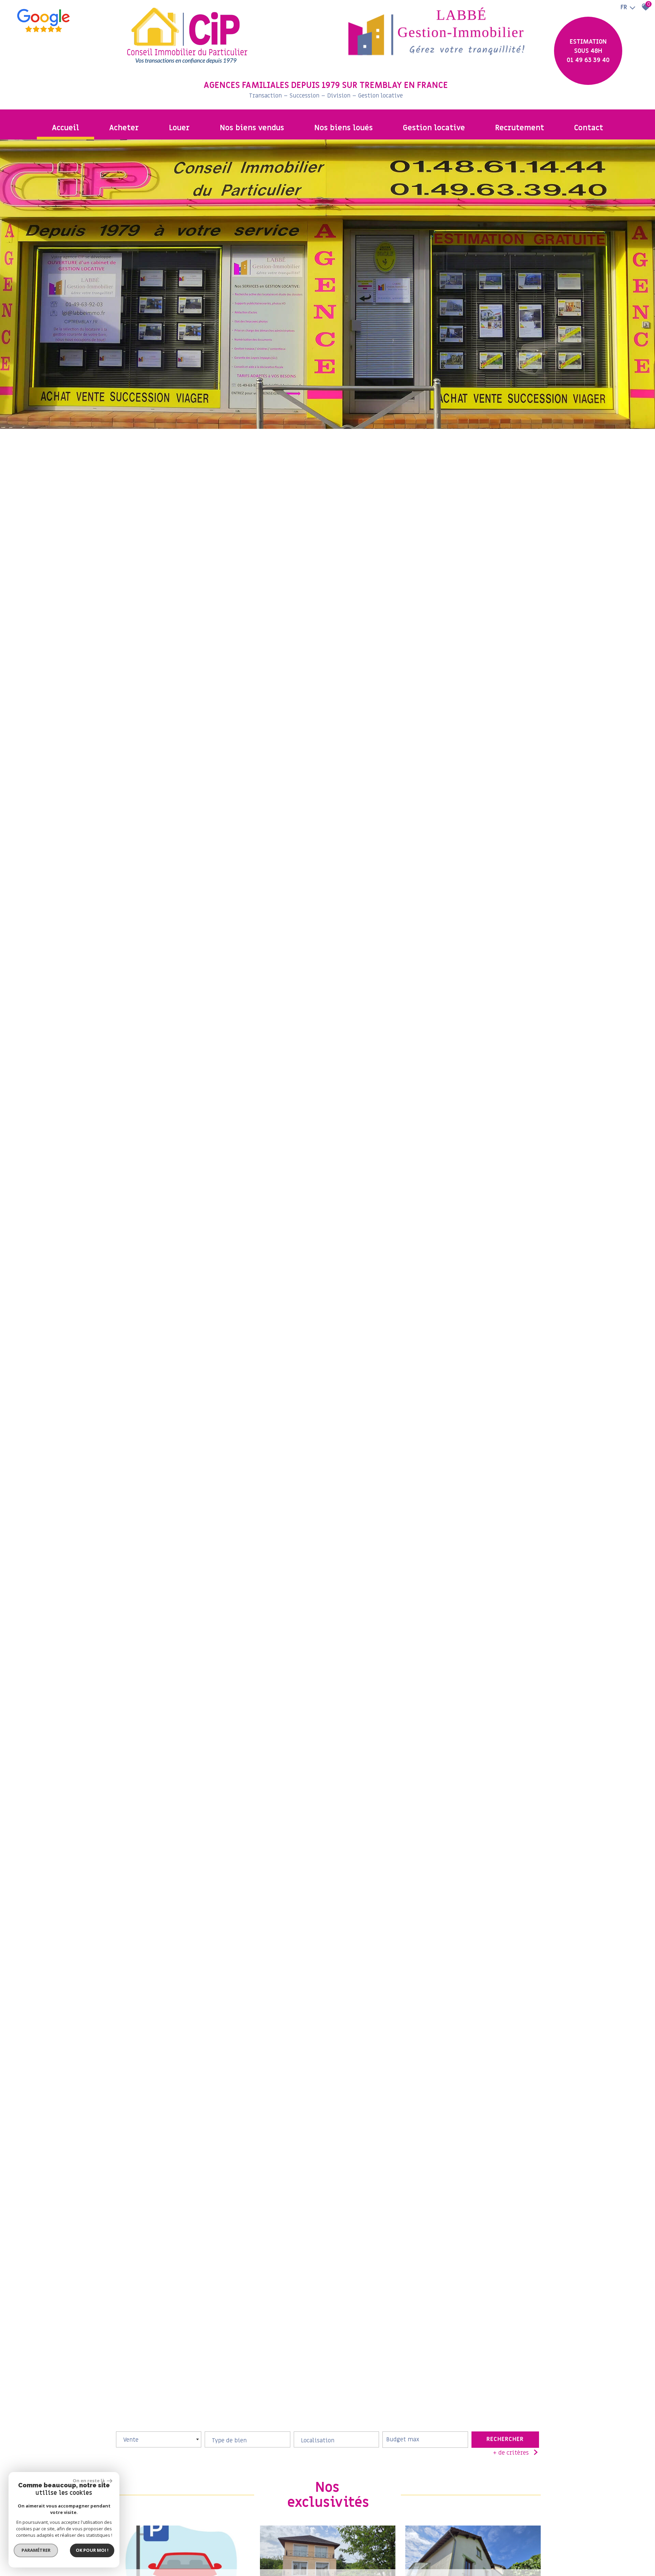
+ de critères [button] (511, 2453)
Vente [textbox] (131, 2440)
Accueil (65, 128)
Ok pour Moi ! (92, 2550)
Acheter (124, 128)
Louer (179, 128)
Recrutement (520, 128)
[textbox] (247, 2438)
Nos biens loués (344, 128)
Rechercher (505, 2439)
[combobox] (159, 2439)
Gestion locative (434, 128)
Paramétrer (36, 2550)
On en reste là (89, 2481)
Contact (589, 128)
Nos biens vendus (252, 128)
